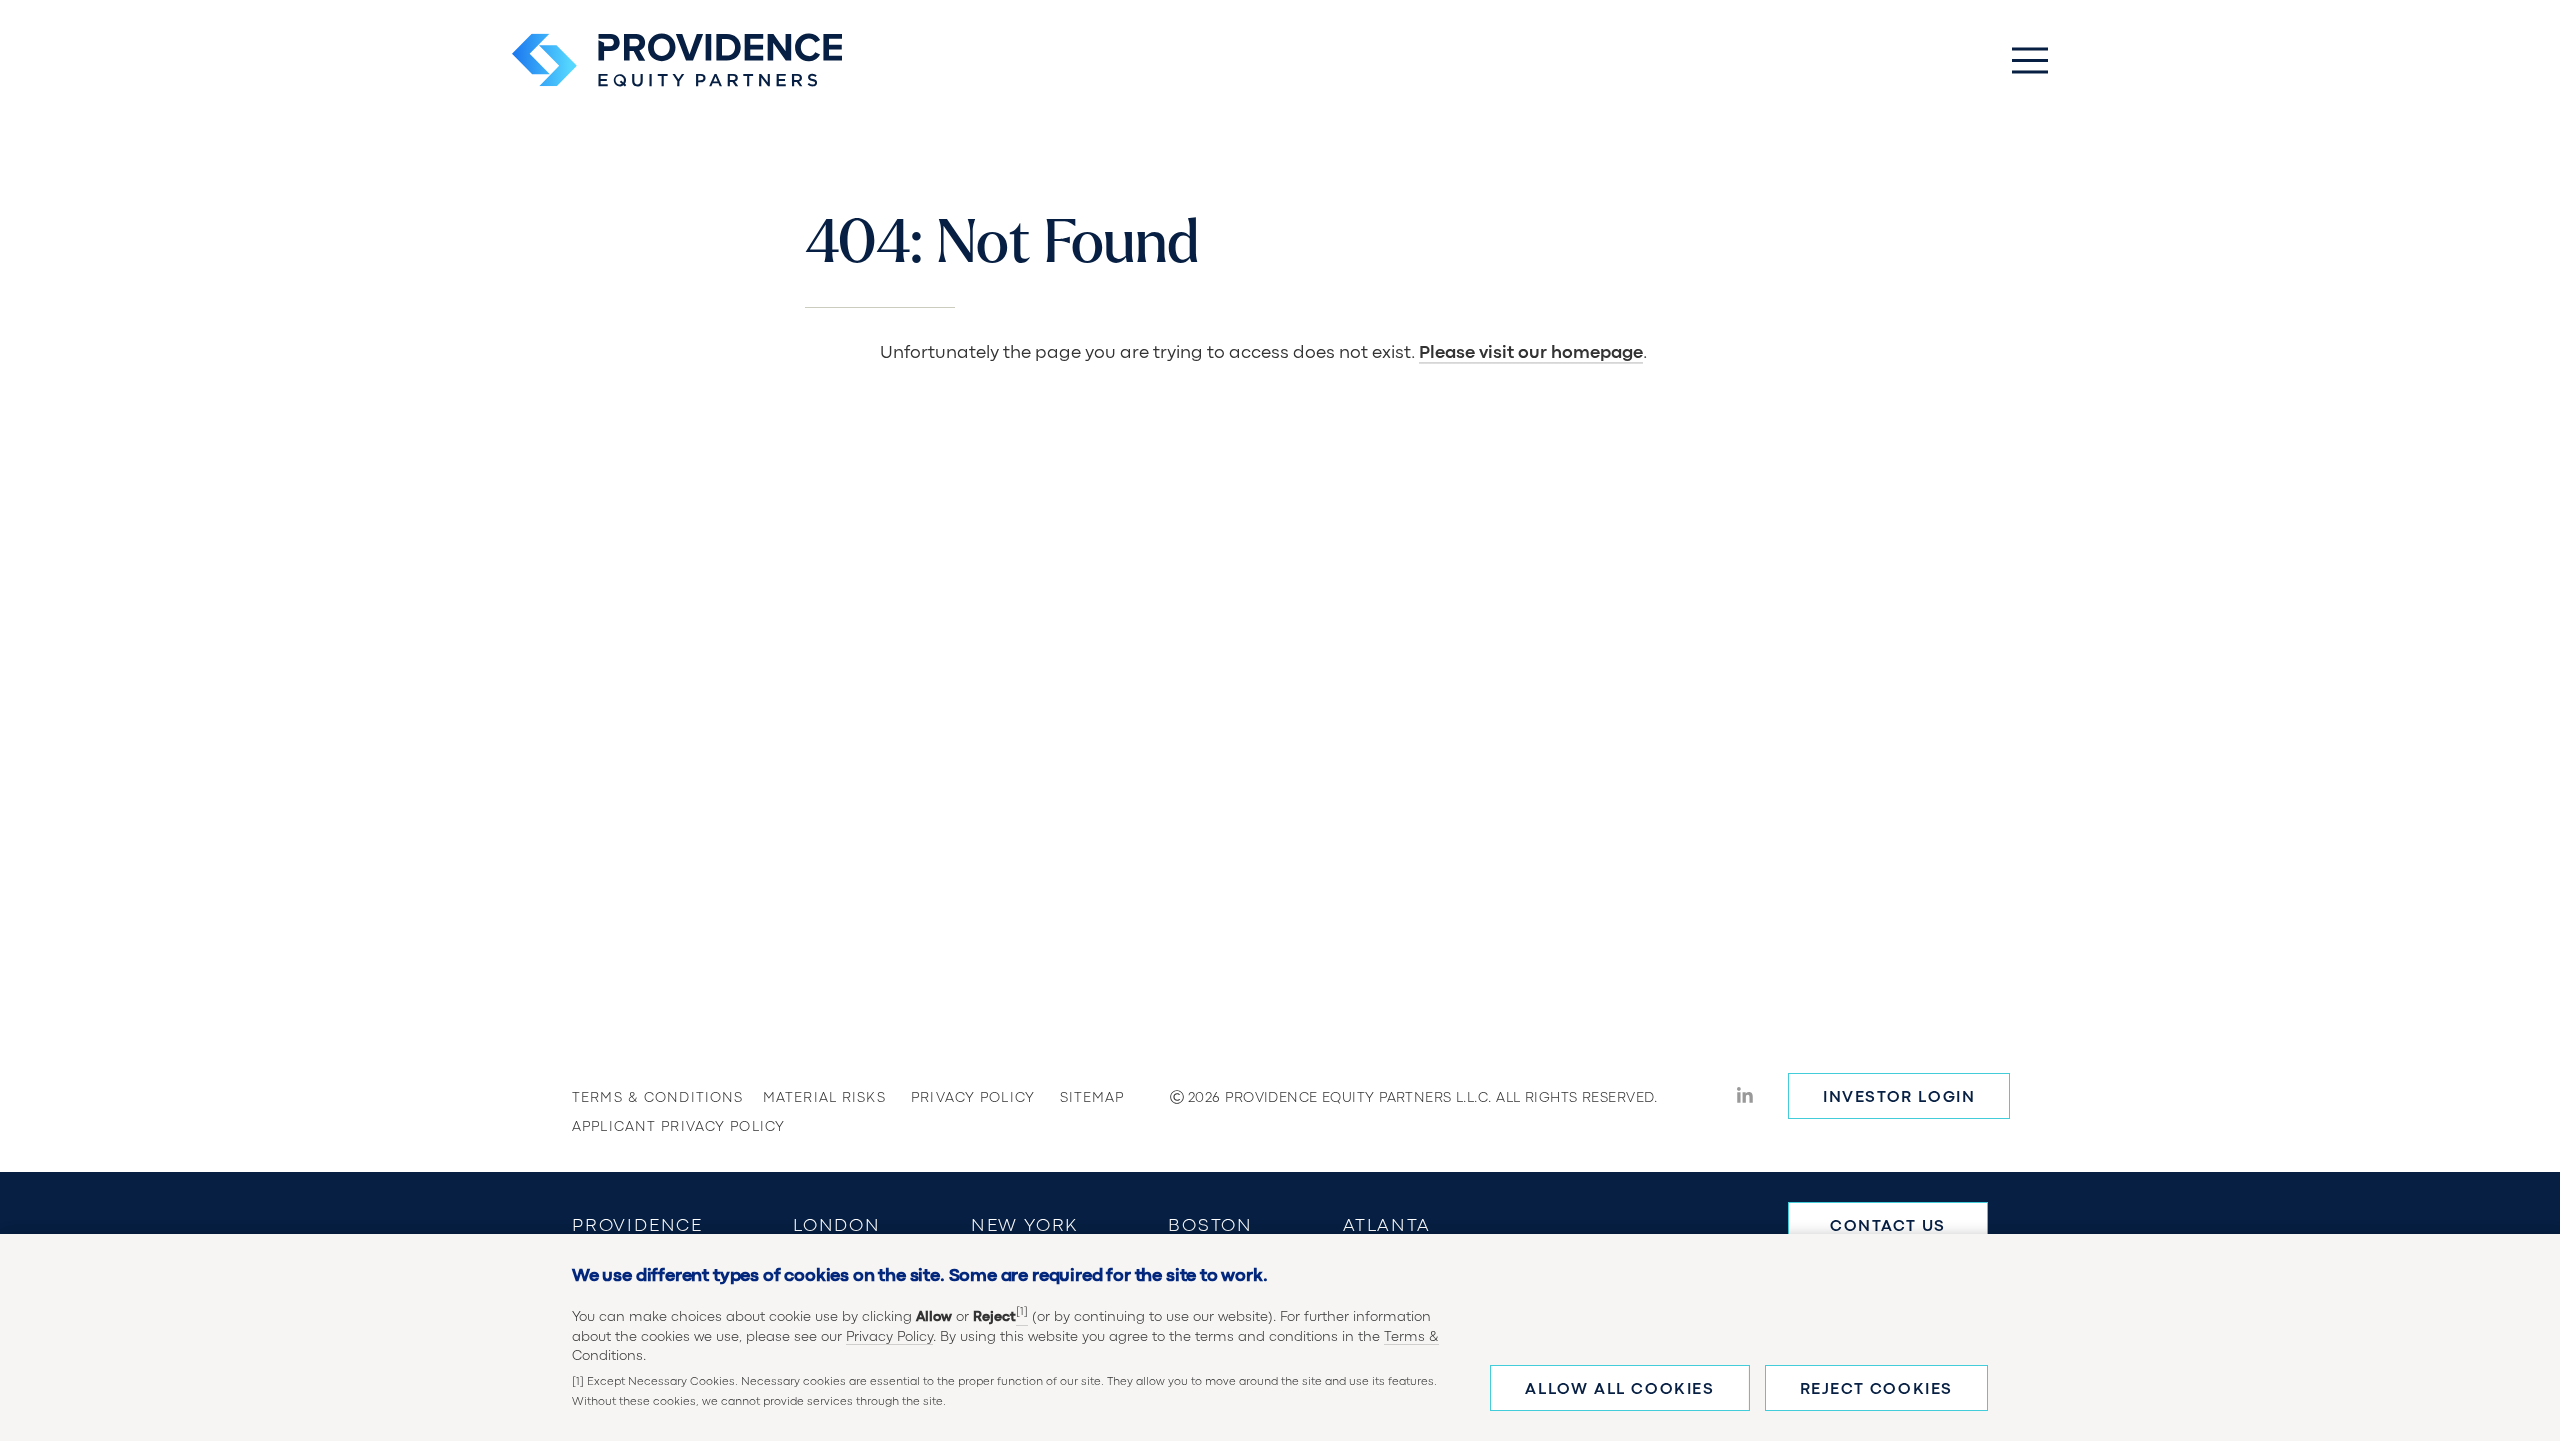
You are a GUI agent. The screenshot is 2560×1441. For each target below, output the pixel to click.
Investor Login (1899, 1098)
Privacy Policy (889, 1337)
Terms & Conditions (637, 1098)
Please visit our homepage (1531, 353)
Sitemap (1092, 1098)
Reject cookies (1876, 1390)
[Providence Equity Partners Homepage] (677, 60)
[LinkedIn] (1745, 1098)
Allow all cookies (1619, 1390)
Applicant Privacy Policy (637, 1127)
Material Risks (807, 1098)
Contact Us (1888, 1227)
